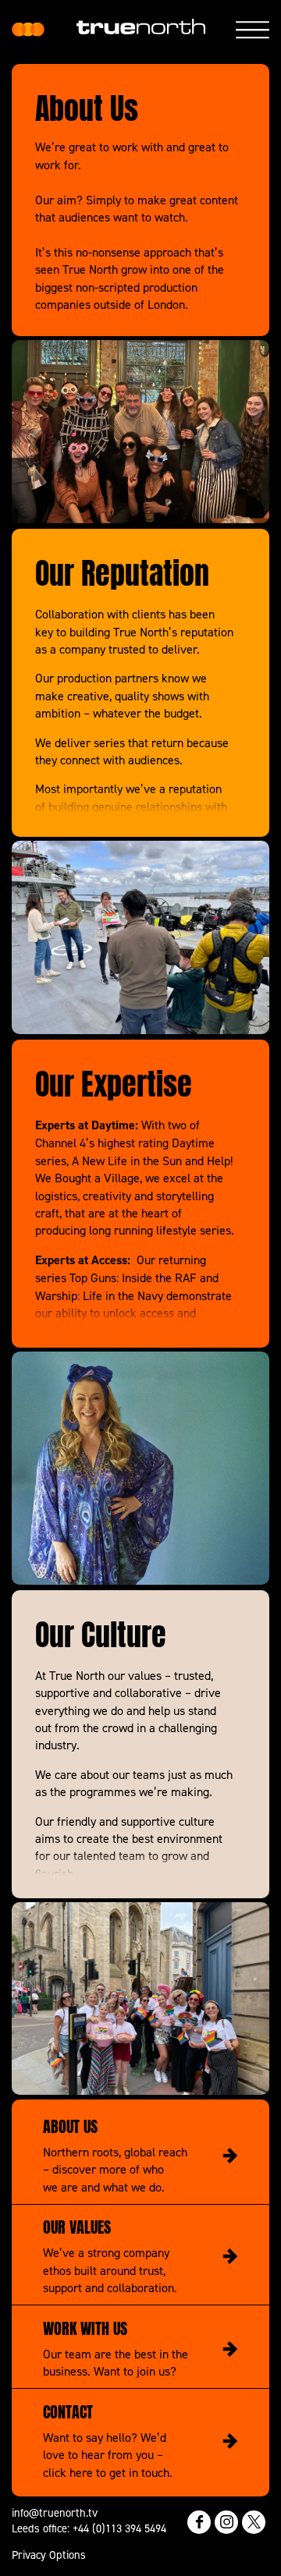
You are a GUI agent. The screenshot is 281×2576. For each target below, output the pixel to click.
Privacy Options (49, 2555)
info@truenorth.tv (55, 2512)
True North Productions (28, 30)
